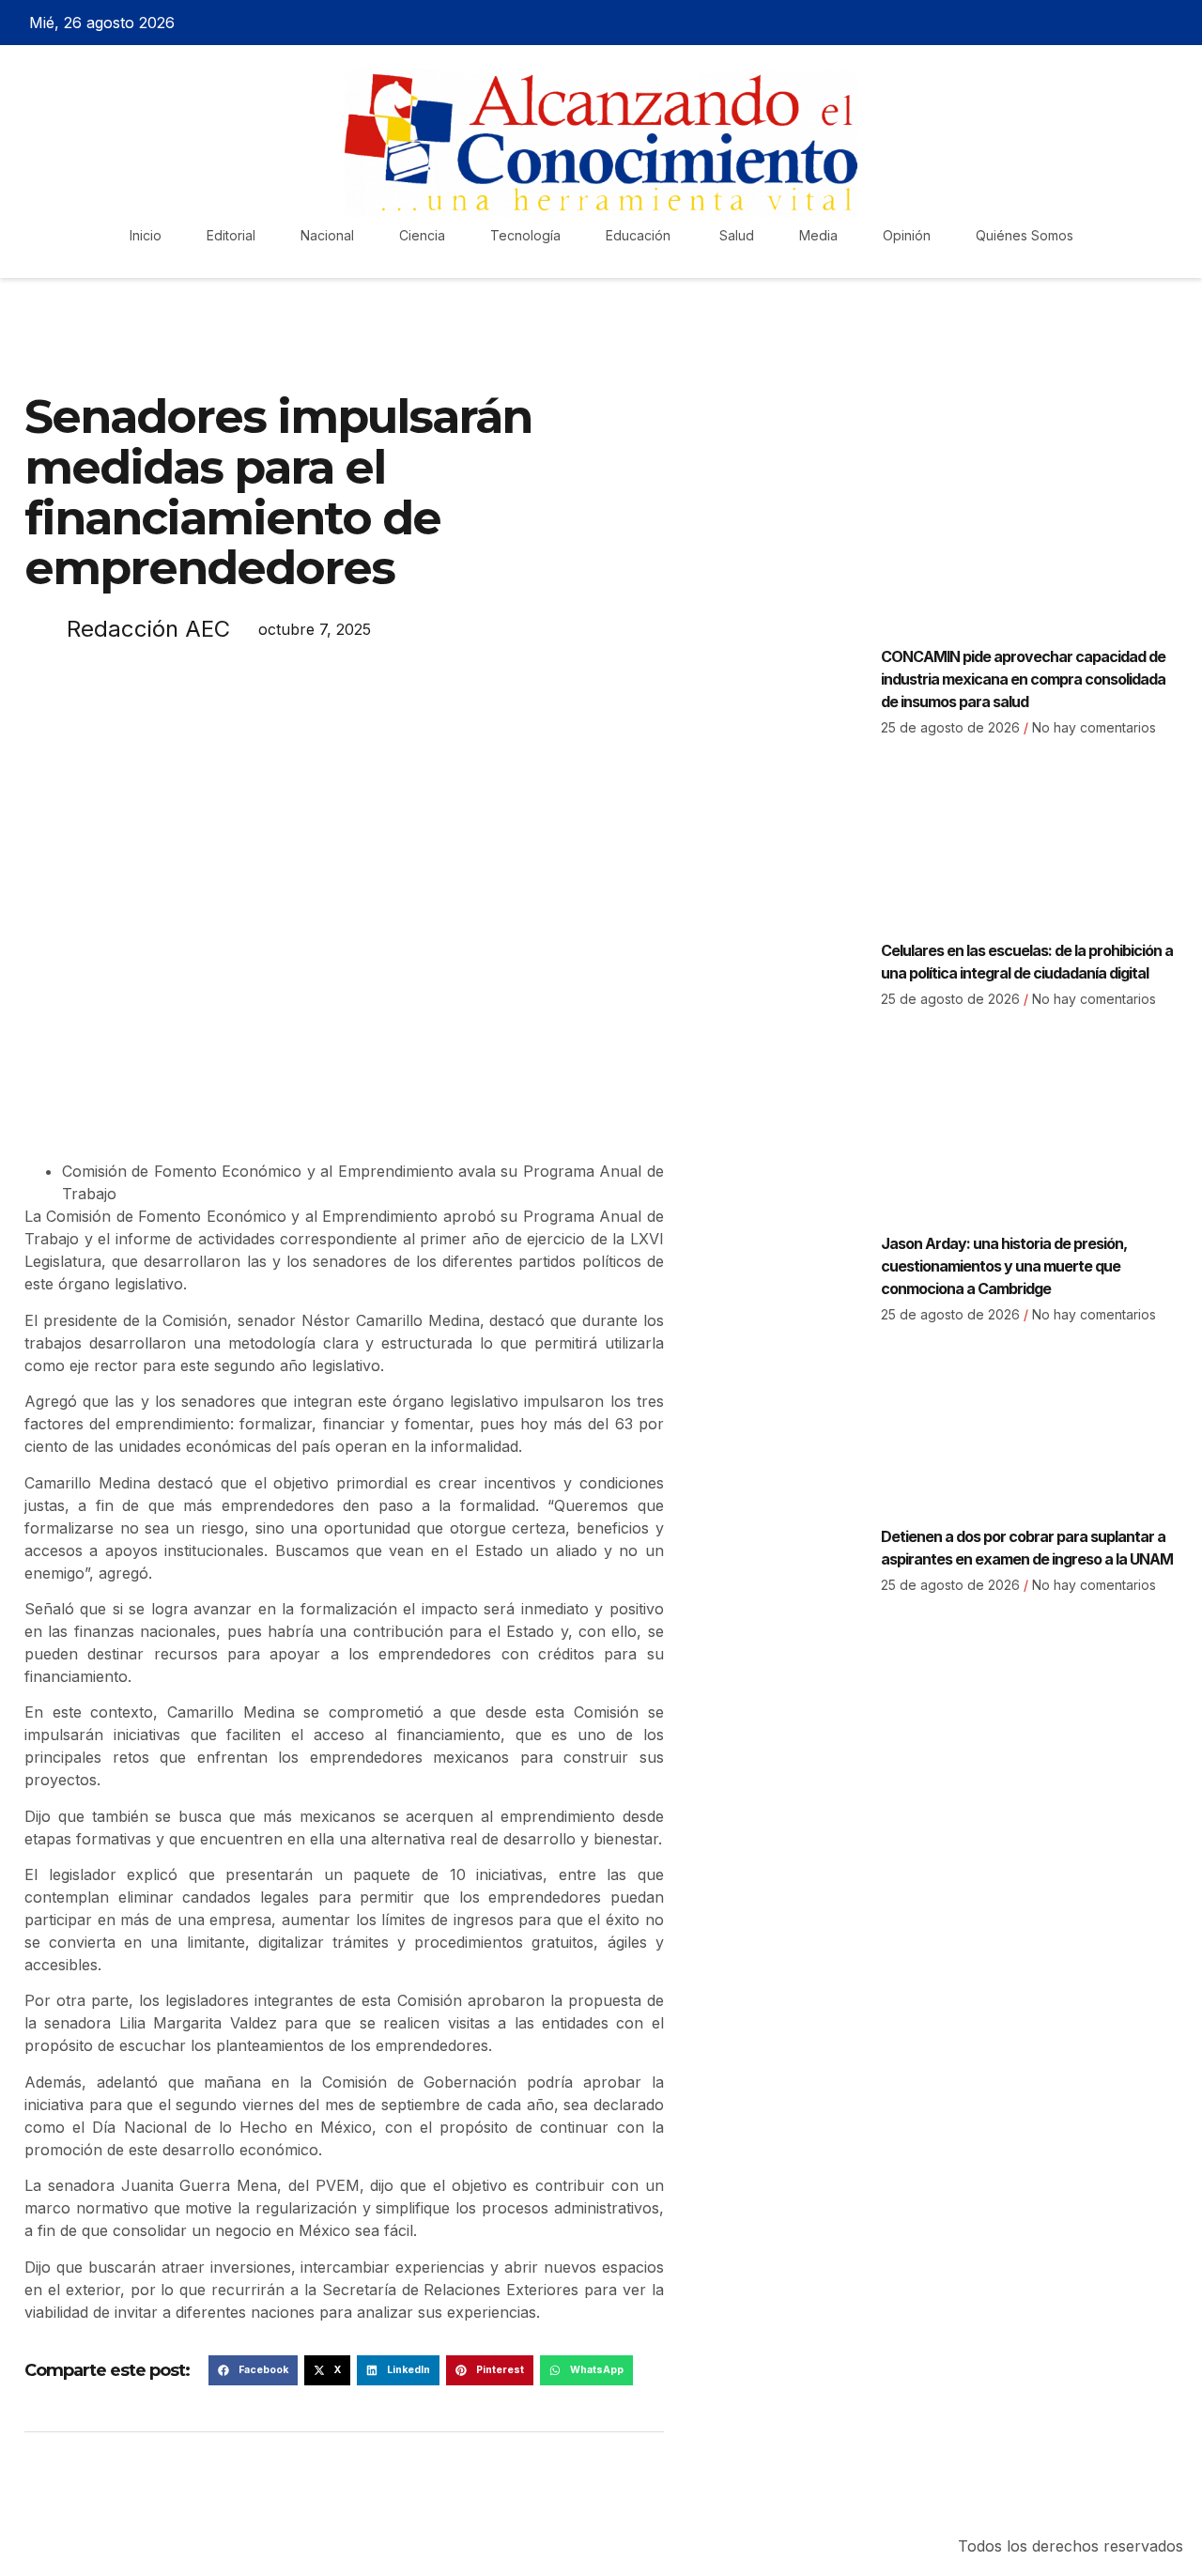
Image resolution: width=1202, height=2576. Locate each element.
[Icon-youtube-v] (1179, 23)
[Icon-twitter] (1114, 23)
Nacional (327, 235)
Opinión (907, 235)
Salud (737, 235)
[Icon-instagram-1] (1147, 23)
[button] (253, 2370)
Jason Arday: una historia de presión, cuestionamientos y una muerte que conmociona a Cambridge (1004, 1266)
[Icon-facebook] (1081, 23)
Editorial (231, 235)
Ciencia (422, 235)
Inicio (146, 235)
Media (818, 235)
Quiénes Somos (1025, 235)
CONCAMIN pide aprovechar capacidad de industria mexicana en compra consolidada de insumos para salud (1023, 679)
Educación (640, 235)
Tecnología (525, 235)
